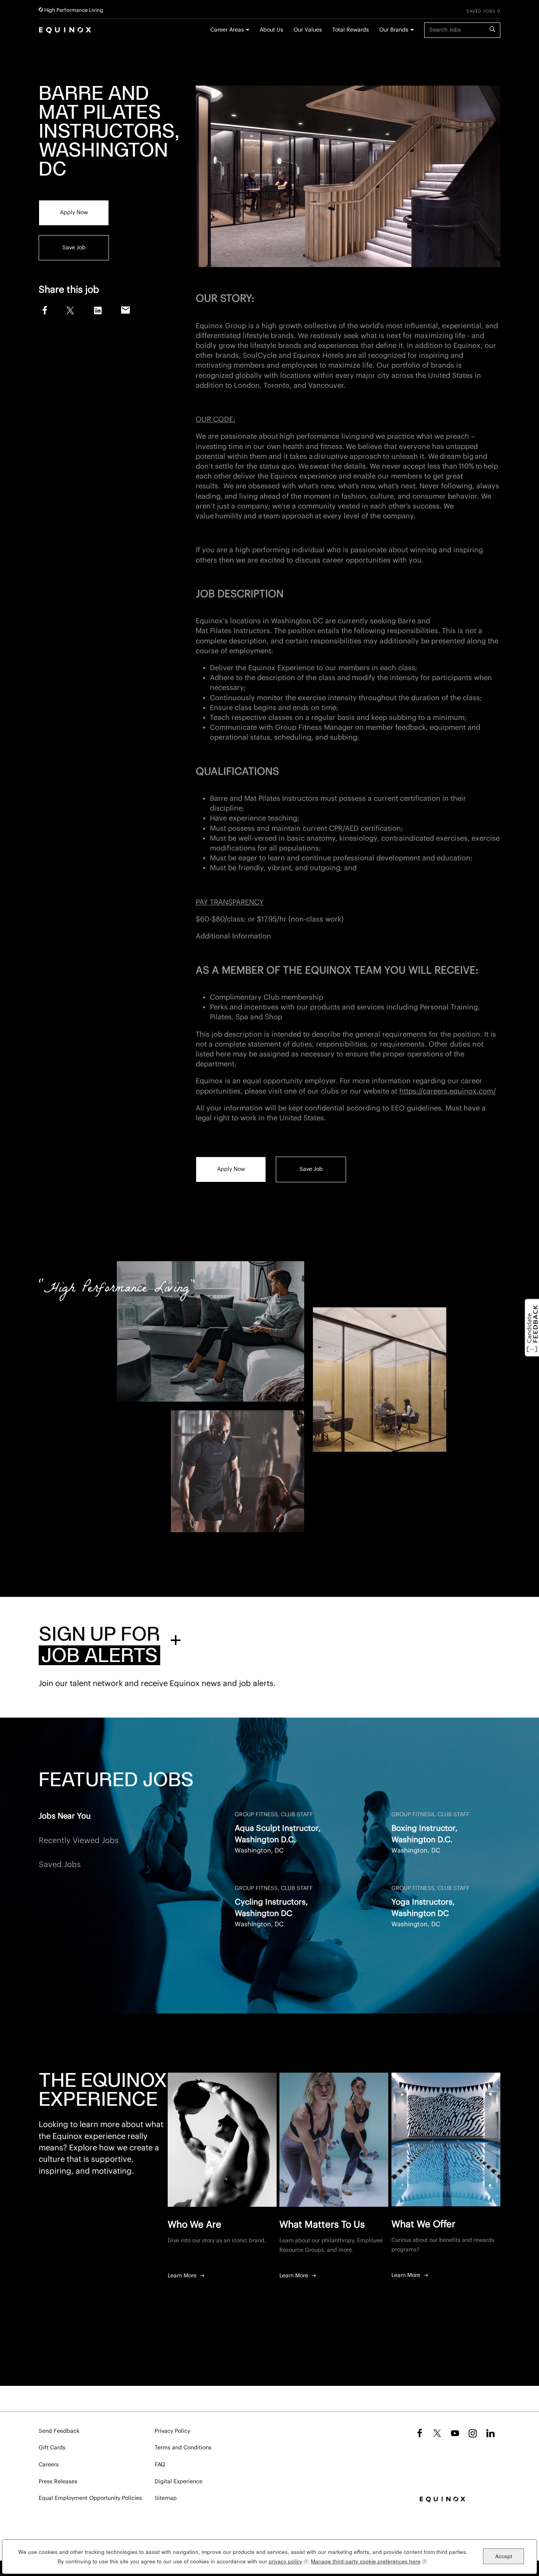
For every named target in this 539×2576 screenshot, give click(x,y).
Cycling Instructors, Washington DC (271, 1908)
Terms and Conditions (183, 2448)
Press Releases (58, 2482)
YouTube (455, 2433)
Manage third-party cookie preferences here (369, 2561)
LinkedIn (98, 310)
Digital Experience (179, 2482)
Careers (49, 2465)
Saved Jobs (60, 1865)
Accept (504, 2556)
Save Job (74, 247)
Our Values (308, 30)
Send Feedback (59, 2431)
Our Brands (394, 30)
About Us (271, 30)
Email (126, 310)
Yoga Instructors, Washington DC (423, 1908)
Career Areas (227, 30)
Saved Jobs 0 (483, 11)
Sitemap (166, 2498)
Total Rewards (351, 30)
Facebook (44, 309)
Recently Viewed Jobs (79, 1841)
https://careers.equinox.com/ (448, 1091)
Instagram (473, 2433)
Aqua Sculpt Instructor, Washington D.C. (278, 1834)
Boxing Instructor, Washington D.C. (425, 1834)
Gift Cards (52, 2448)
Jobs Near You (65, 1816)
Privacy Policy (172, 2431)
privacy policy (288, 2561)
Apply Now (74, 213)
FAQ (160, 2465)
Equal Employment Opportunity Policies (90, 2498)
